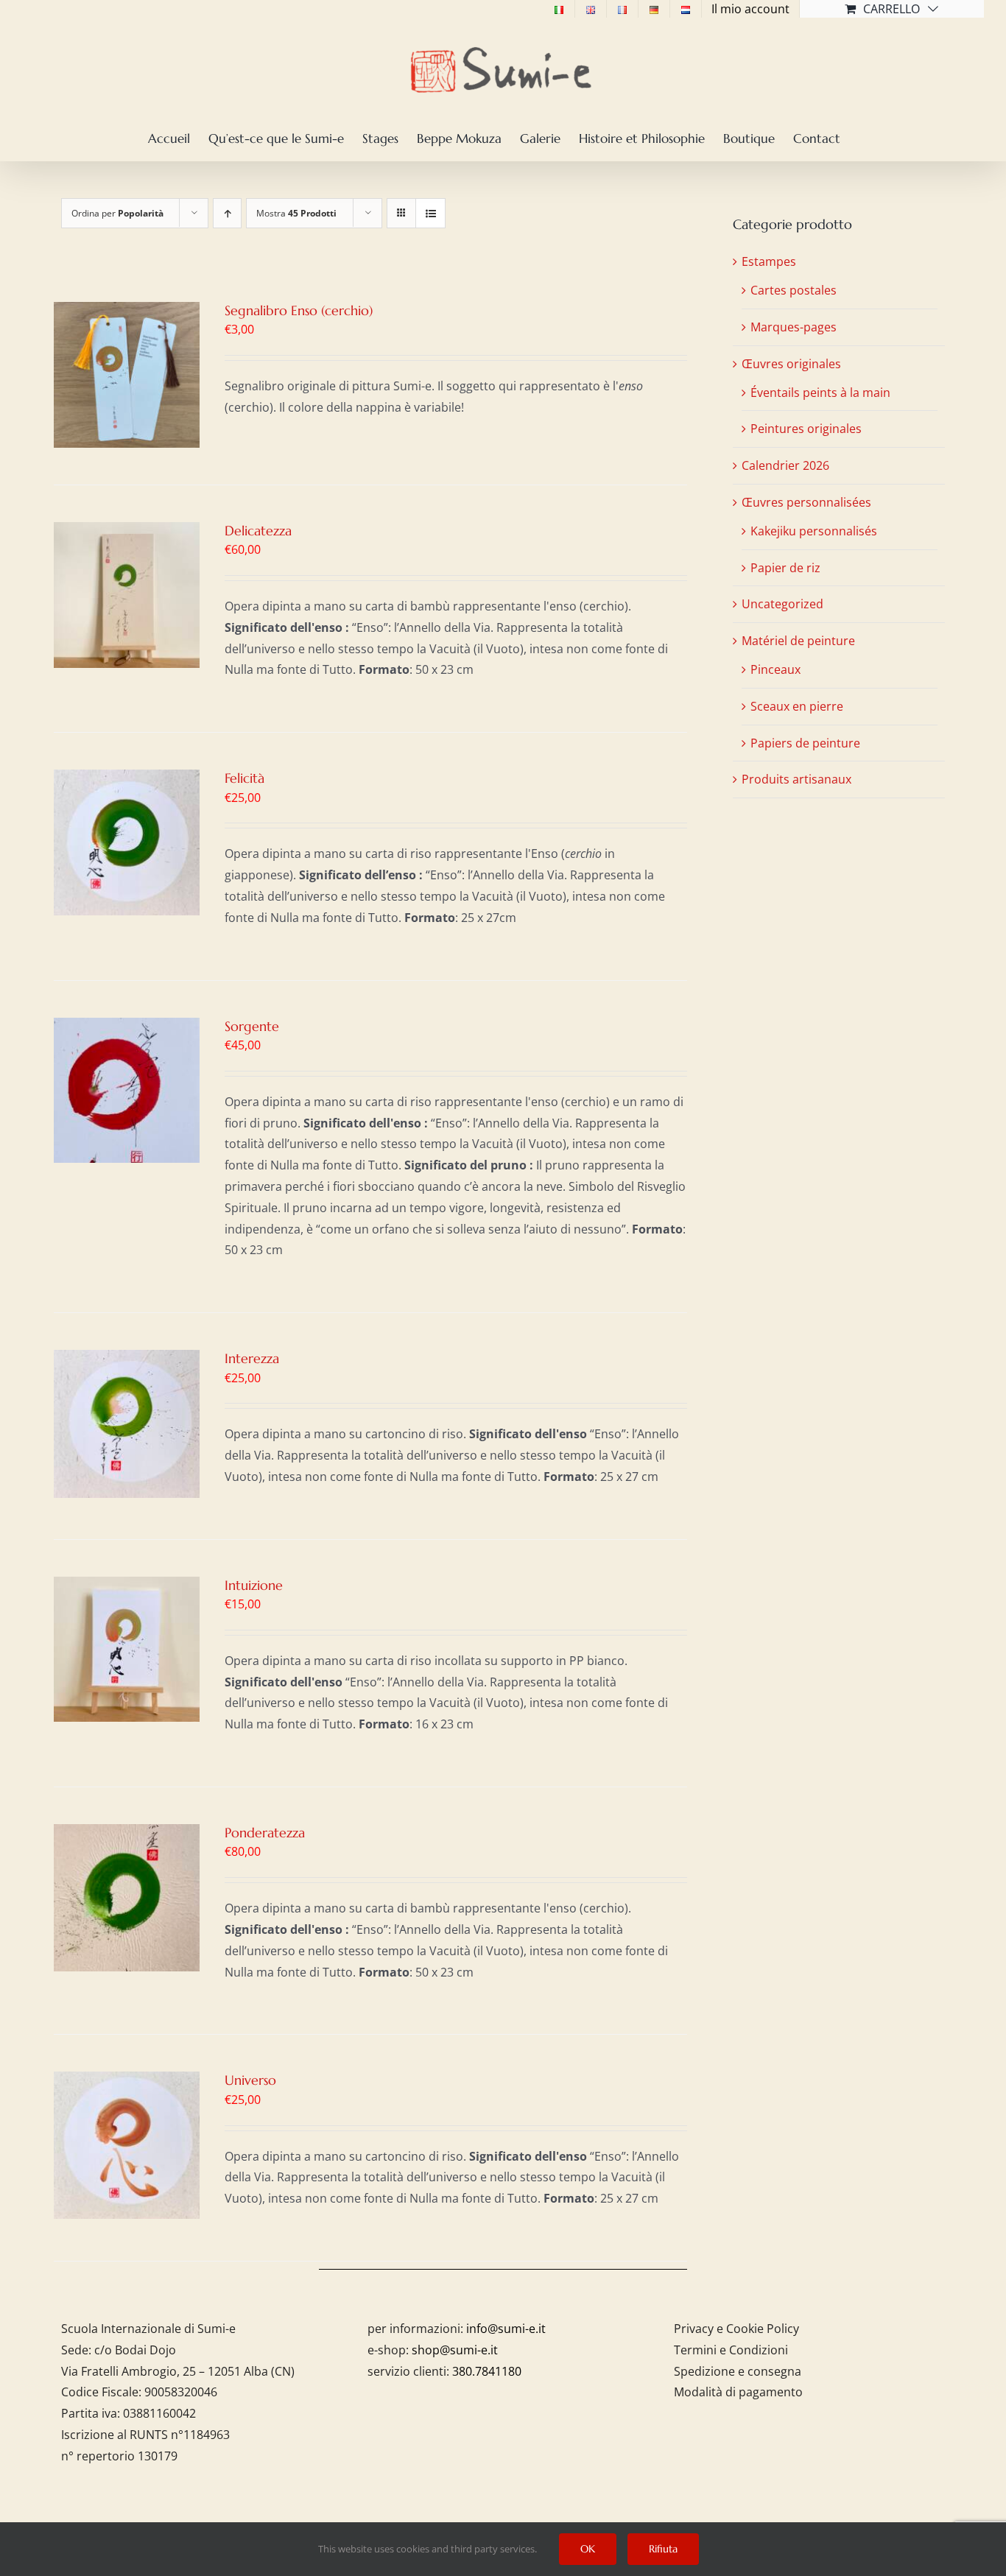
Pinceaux (775, 669)
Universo (250, 2080)
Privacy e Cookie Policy (736, 2329)
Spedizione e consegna (738, 2371)
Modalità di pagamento (738, 2392)
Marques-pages (794, 327)
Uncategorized (782, 604)
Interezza (252, 1358)
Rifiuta (663, 2549)
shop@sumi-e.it (455, 2350)
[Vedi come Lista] (430, 213)
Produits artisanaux (796, 779)
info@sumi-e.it (506, 2329)
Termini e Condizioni (731, 2350)
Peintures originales (806, 429)
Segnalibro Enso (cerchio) (299, 310)
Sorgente (252, 1026)
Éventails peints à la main (820, 393)
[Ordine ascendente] (227, 213)
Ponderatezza (265, 1833)
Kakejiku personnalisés (814, 531)
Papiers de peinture (805, 743)
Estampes (769, 261)
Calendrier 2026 (785, 465)
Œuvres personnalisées (806, 502)
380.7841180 (487, 2371)
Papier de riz (785, 568)
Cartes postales (794, 290)
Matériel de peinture (798, 641)
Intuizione (254, 1585)
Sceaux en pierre (797, 706)
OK (588, 2549)
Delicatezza (258, 531)
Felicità (245, 778)
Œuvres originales (791, 364)
